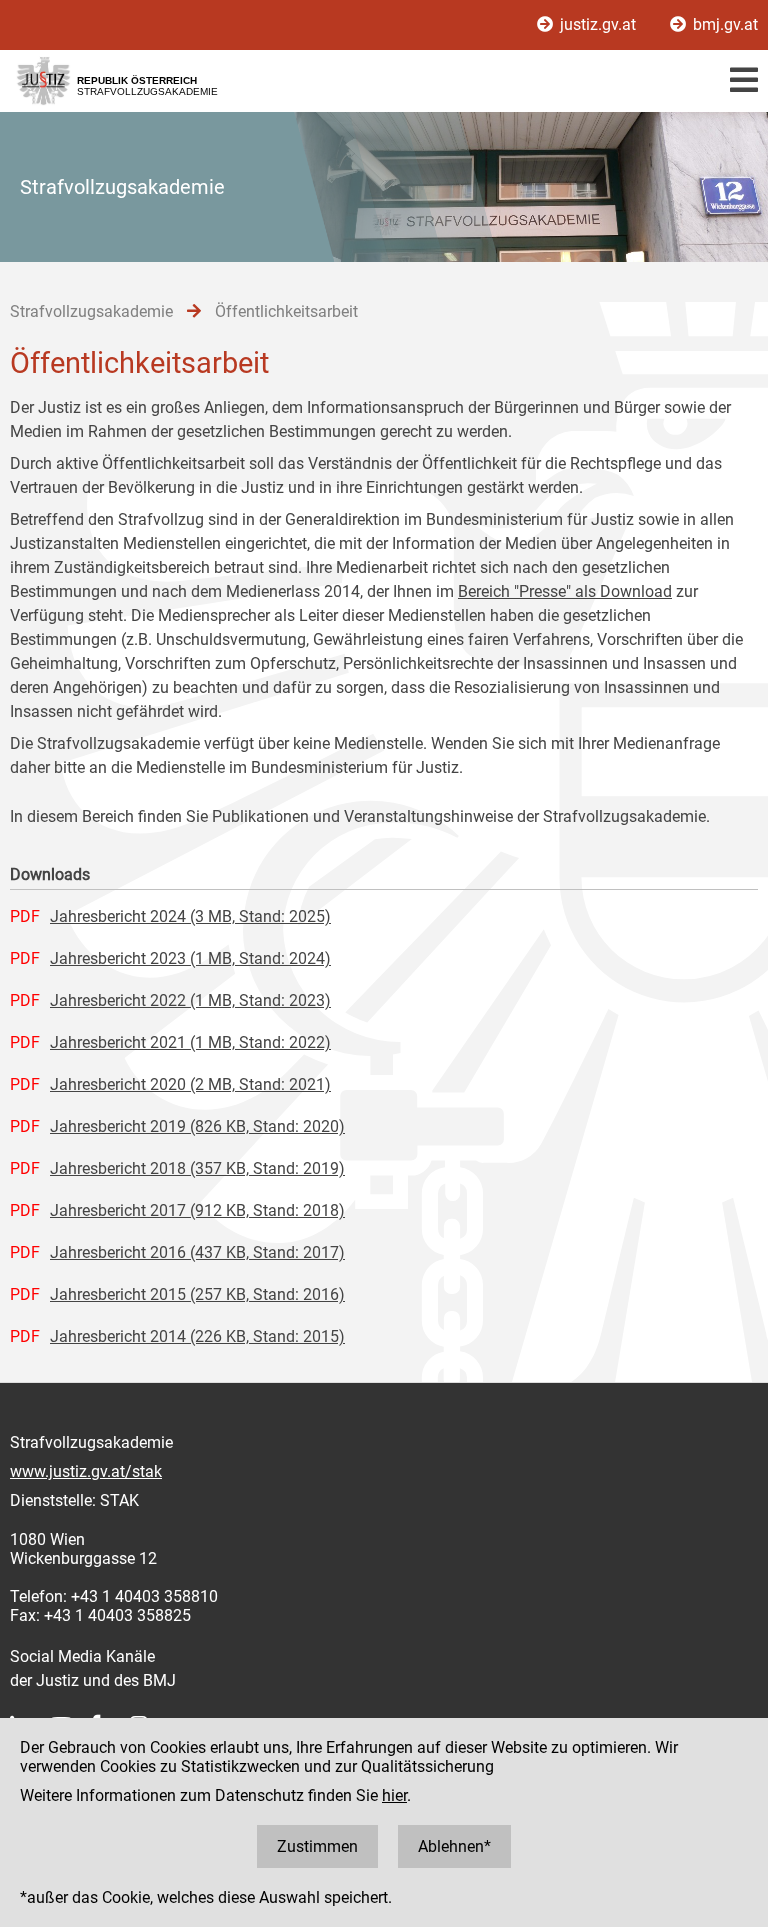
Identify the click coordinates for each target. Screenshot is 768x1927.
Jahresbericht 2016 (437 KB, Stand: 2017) (197, 1252)
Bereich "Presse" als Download (565, 591)
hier (394, 1795)
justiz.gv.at (598, 24)
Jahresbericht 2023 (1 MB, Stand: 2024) (190, 958)
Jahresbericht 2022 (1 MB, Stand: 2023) (190, 1000)
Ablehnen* (454, 1846)
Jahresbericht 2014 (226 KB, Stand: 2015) (197, 1336)
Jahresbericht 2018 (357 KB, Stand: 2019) (197, 1168)
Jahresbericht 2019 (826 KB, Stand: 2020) (197, 1126)
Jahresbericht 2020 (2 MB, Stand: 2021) (190, 1084)
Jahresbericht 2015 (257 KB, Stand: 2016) (197, 1294)
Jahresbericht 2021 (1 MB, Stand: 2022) (190, 1042)
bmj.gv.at (723, 24)
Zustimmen (317, 1846)
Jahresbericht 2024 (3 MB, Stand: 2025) (190, 916)
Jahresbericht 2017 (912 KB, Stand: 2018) (197, 1210)
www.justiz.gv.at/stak (86, 1471)
